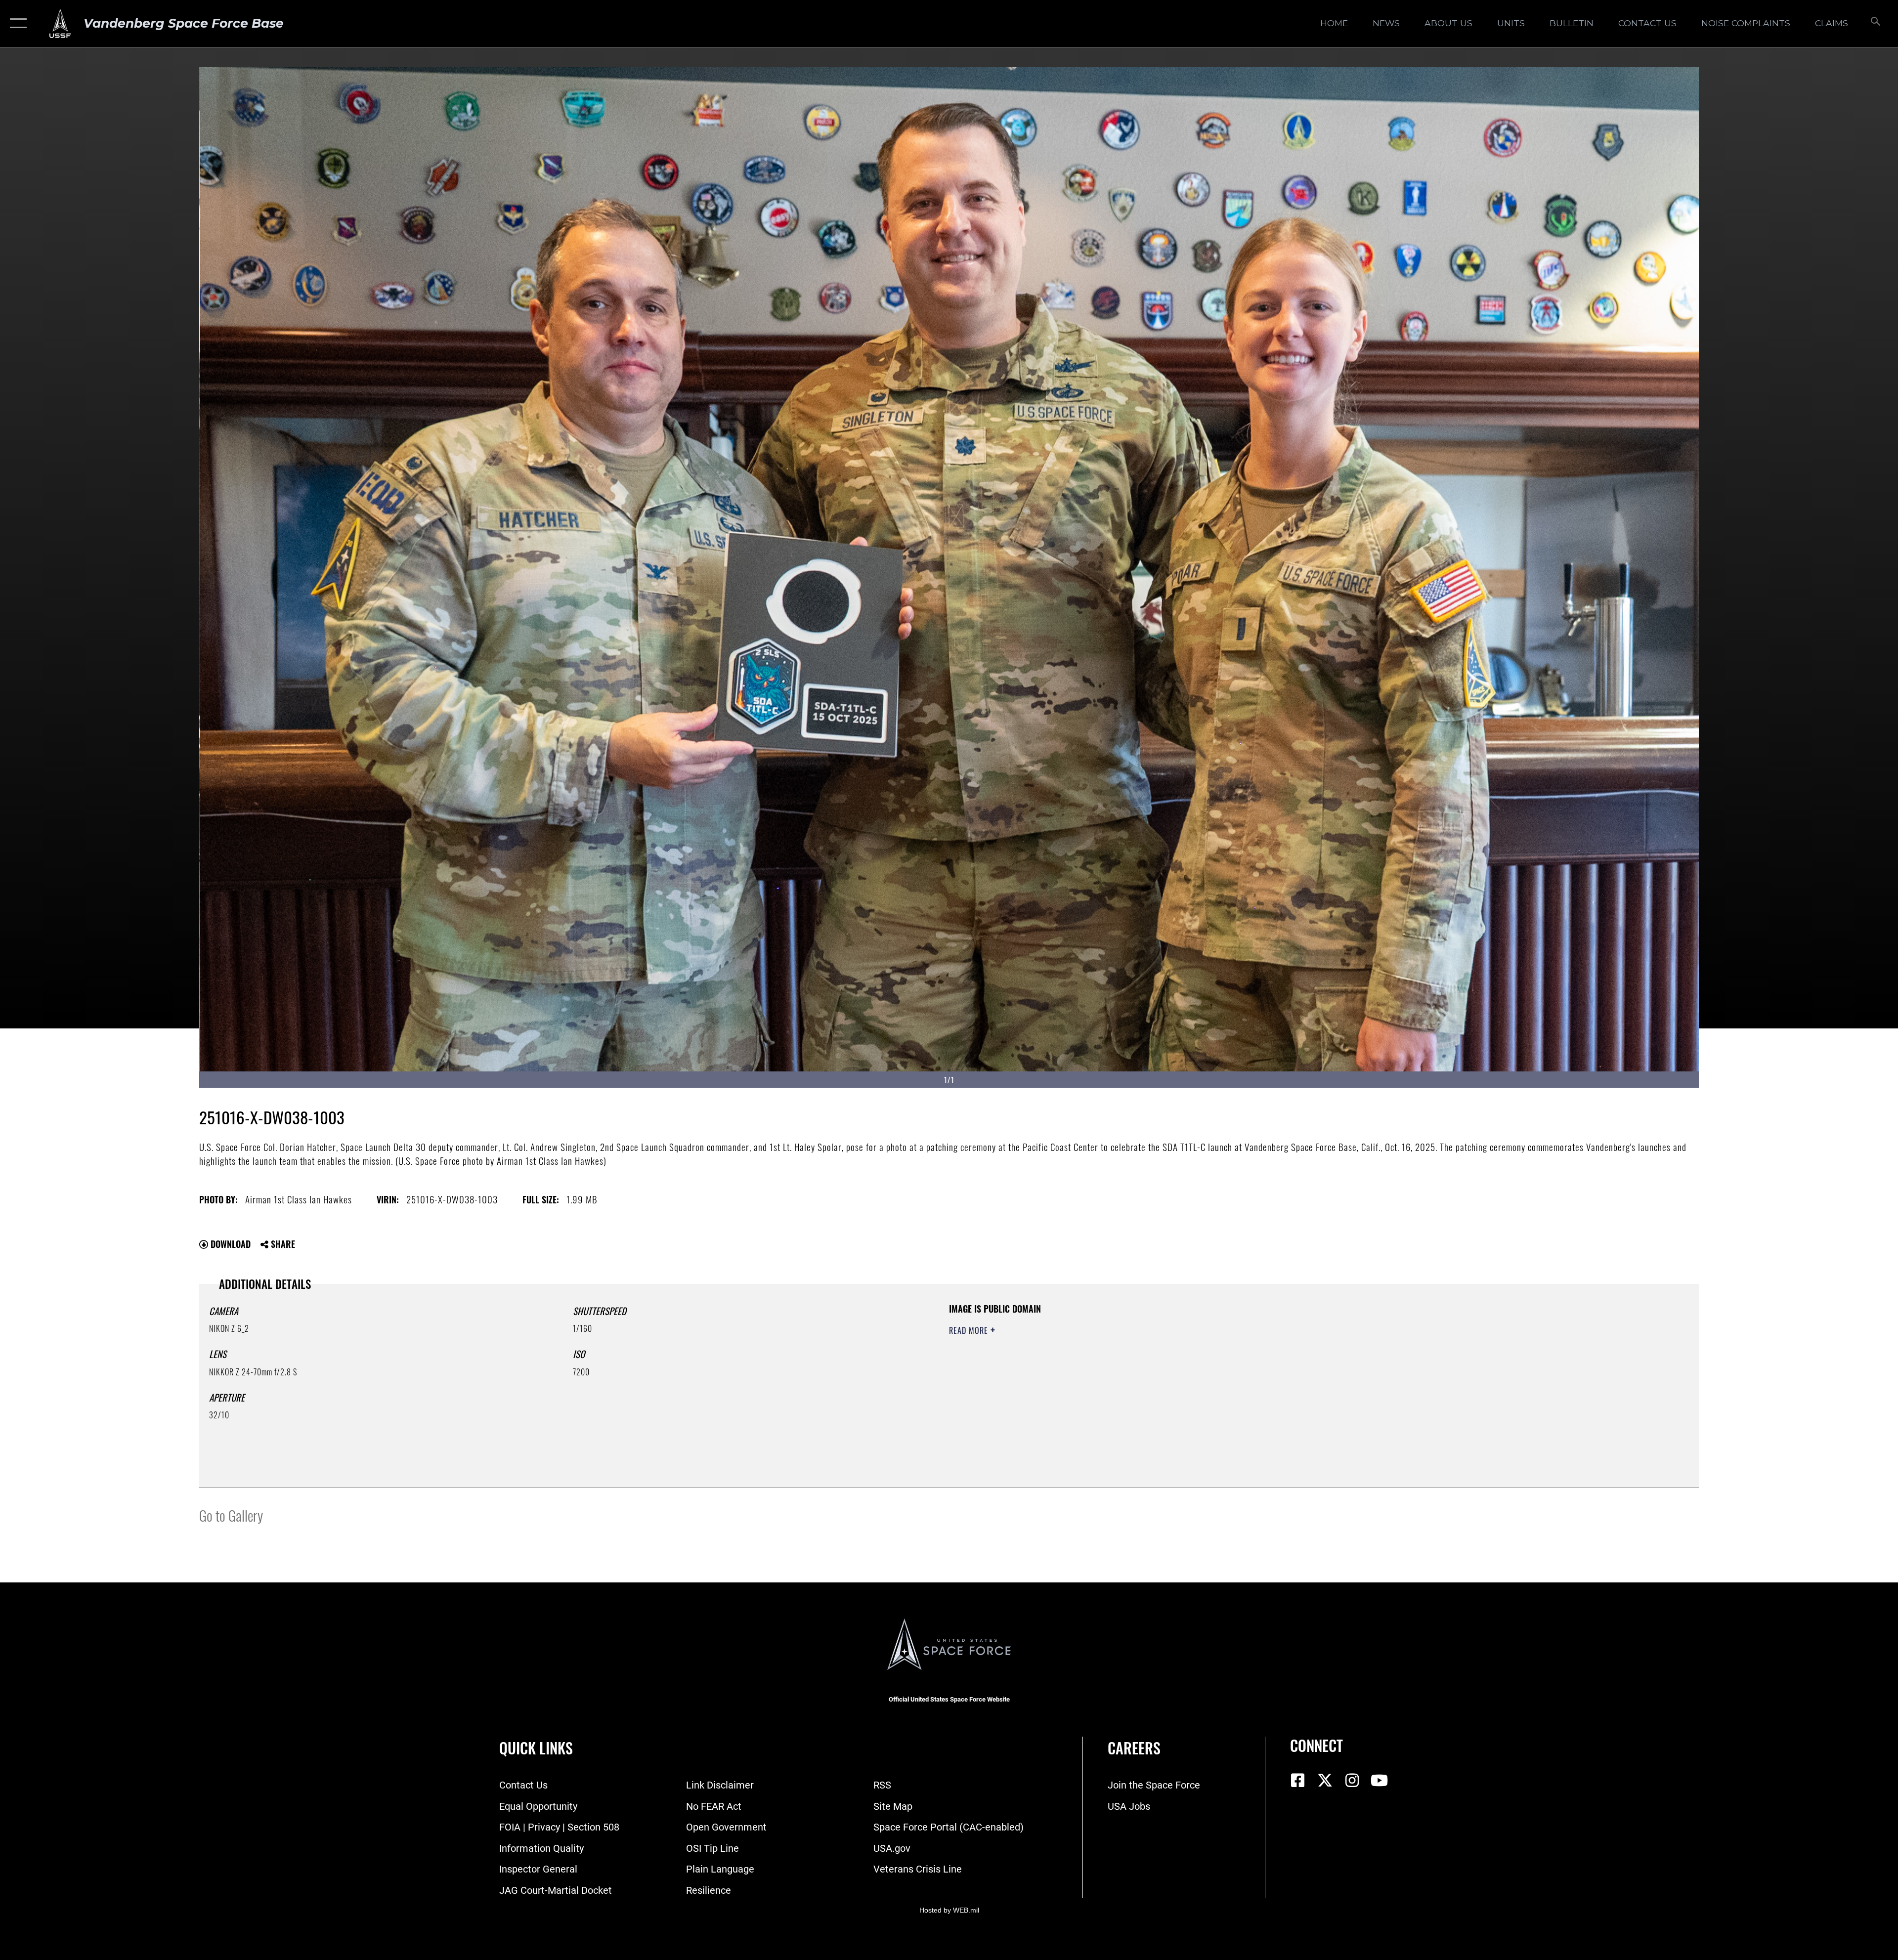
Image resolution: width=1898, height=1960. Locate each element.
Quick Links (536, 1748)
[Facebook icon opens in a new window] (1297, 1781)
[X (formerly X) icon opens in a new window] (1325, 1781)
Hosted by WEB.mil (949, 1910)
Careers (1134, 1748)
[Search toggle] (1875, 23)
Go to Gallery (231, 1515)
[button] (16, 23)
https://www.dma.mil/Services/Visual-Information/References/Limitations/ (1263, 1365)
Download (229, 1244)
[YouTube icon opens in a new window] (1379, 1781)
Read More (970, 1330)
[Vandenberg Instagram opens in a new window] (1352, 1781)
